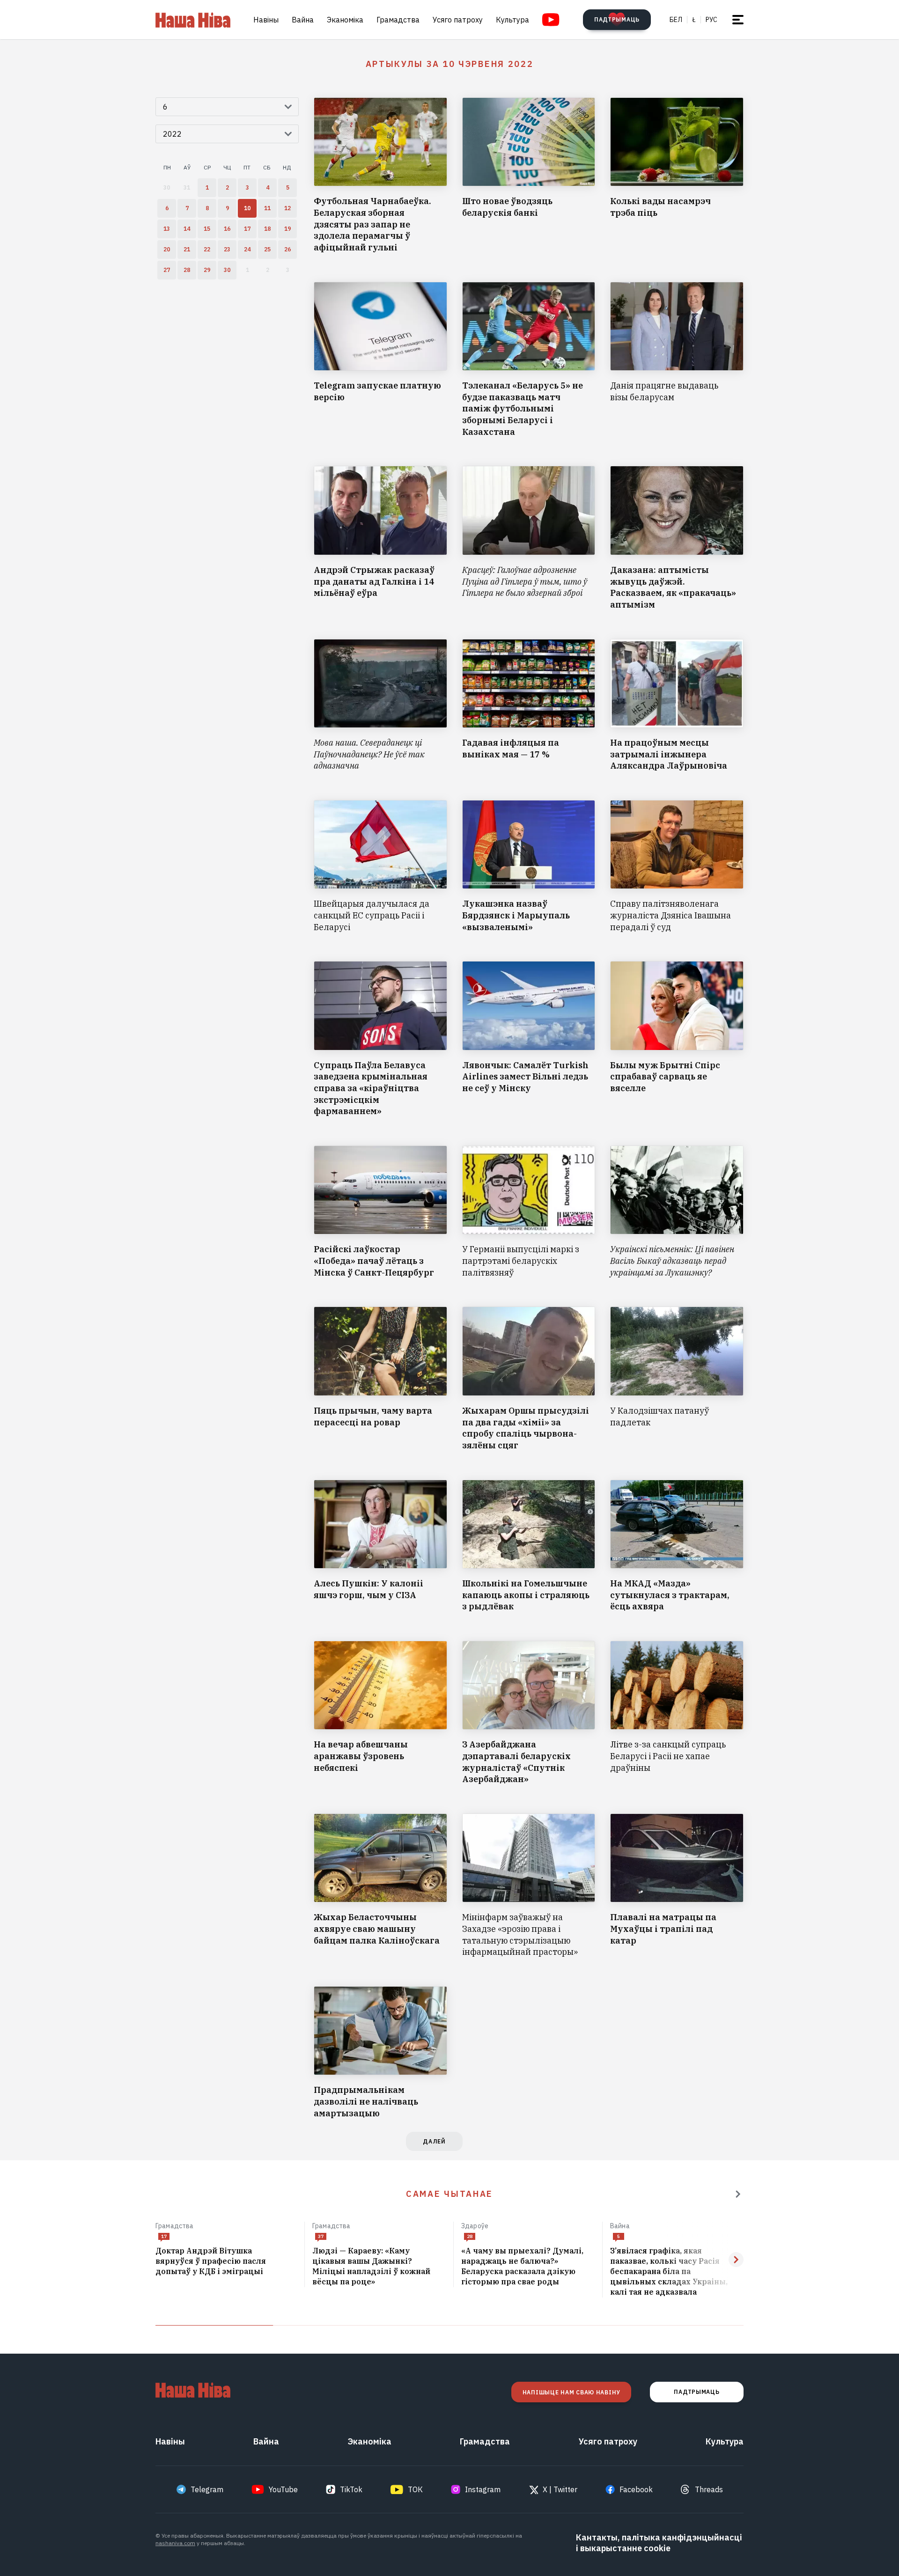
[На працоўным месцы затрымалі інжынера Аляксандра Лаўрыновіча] (677, 705)
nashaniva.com (175, 2543)
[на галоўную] (193, 20)
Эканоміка (345, 20)
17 (164, 2236)
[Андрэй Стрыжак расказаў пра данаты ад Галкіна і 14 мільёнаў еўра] (380, 538)
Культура (512, 20)
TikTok (351, 2489)
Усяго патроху (458, 20)
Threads (709, 2489)
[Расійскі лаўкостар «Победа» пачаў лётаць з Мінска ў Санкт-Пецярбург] (380, 1212)
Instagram (483, 2489)
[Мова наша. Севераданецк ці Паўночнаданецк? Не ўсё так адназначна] (380, 705)
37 (321, 2236)
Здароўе (475, 2226)
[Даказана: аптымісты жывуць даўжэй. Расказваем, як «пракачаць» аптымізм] (677, 538)
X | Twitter (560, 2489)
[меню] (738, 20)
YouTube (283, 2489)
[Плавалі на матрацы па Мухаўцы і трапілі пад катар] (677, 1886)
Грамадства (398, 20)
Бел (676, 20)
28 (470, 2236)
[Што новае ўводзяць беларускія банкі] (529, 176)
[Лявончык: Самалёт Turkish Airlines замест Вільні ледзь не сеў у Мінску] (529, 1039)
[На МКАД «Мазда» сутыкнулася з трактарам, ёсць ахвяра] (677, 1546)
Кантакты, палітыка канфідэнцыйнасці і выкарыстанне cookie (659, 2543)
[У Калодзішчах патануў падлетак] (677, 1379)
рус (711, 20)
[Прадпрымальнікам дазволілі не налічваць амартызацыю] (380, 2053)
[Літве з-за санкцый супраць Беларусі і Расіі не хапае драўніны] (677, 1713)
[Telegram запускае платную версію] (380, 360)
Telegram (207, 2489)
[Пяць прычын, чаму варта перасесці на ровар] (380, 1379)
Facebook (636, 2489)
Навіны (266, 20)
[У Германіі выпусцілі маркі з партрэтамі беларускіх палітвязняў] (529, 1212)
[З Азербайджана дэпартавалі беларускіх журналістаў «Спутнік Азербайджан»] (529, 1713)
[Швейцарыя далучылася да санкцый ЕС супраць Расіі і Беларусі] (380, 866)
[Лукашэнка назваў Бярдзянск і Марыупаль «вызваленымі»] (529, 866)
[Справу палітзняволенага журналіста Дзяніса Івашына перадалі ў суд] (677, 866)
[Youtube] (551, 20)
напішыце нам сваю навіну (571, 2392)
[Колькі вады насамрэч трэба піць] (677, 176)
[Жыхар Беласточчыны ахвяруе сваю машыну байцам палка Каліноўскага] (380, 1886)
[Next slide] (736, 2260)
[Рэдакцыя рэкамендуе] (738, 2194)
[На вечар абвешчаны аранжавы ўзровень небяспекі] (380, 1713)
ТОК (415, 2489)
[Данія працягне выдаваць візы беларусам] (677, 360)
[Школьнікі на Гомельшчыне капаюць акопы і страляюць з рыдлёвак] (529, 1546)
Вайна (303, 20)
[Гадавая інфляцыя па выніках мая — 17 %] (529, 705)
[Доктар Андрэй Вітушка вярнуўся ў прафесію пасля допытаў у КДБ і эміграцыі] (226, 2261)
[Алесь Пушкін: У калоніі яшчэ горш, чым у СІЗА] (380, 1546)
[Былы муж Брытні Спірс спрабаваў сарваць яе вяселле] (677, 1039)
